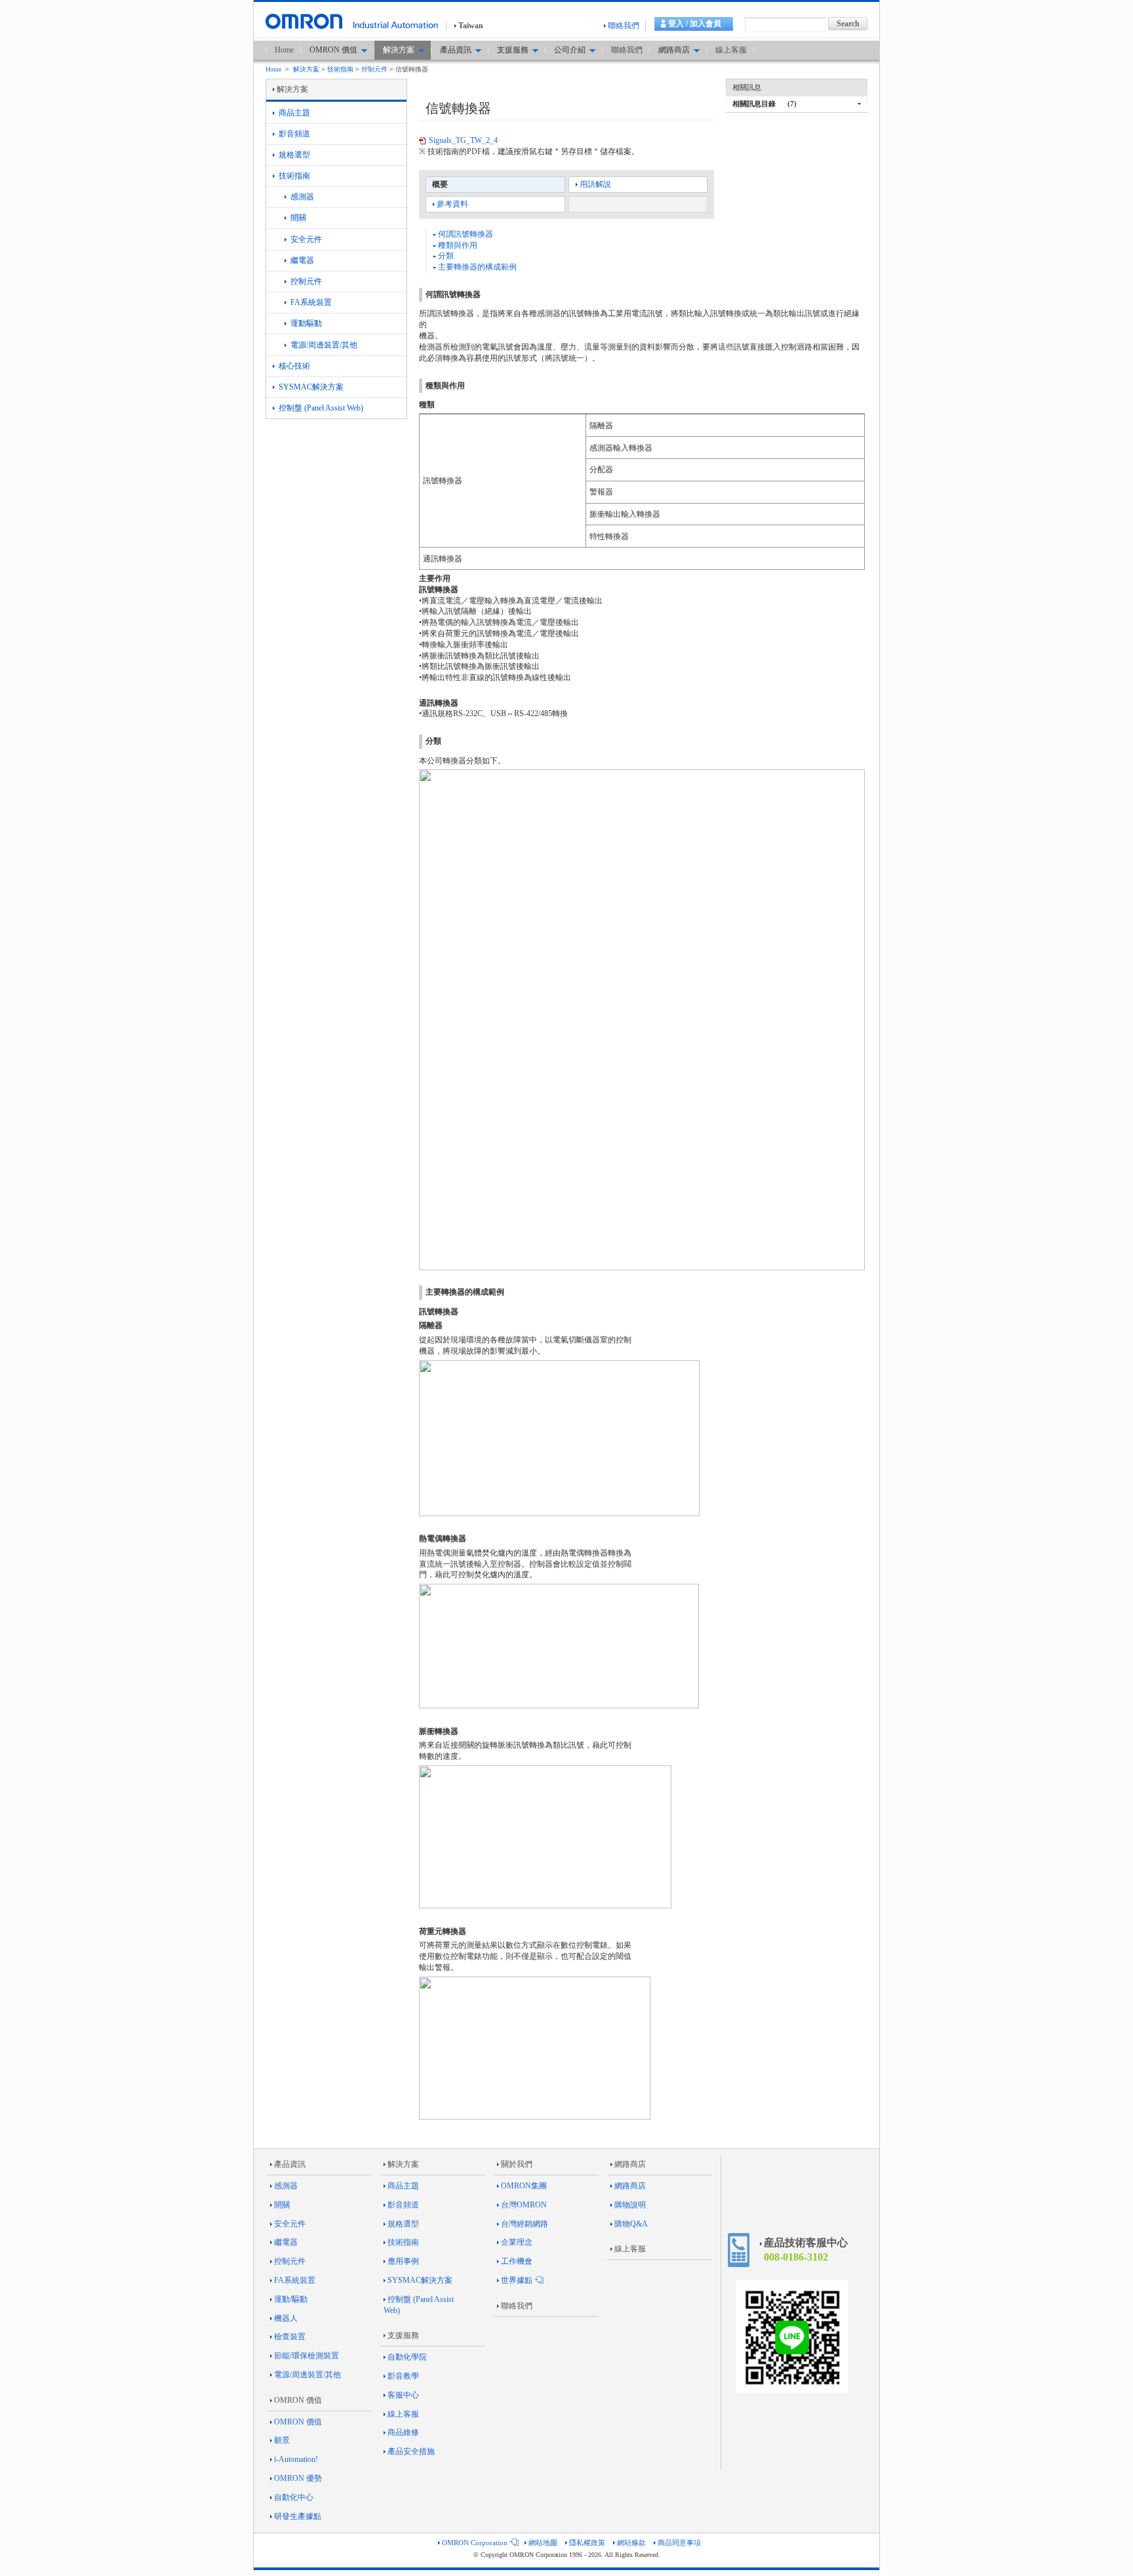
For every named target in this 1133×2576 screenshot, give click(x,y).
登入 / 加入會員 (695, 24)
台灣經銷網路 (525, 2224)
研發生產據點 (298, 2516)
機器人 (286, 2318)
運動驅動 (305, 323)
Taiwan (471, 26)
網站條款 (631, 2543)
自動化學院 (407, 2357)
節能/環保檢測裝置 (307, 2356)
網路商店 (630, 2164)
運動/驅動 (291, 2299)
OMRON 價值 (298, 2400)
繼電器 (301, 260)
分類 (445, 256)
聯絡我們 (624, 26)
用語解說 (595, 184)
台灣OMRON (524, 2205)
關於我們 (517, 2164)
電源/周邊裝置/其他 (323, 345)
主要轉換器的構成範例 (476, 267)
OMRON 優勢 (298, 2478)
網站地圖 (543, 2543)
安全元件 (305, 239)
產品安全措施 (411, 2451)
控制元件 (374, 69)
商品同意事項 (679, 2543)
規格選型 (293, 155)
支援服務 (403, 2335)
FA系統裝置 (310, 302)
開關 (297, 218)
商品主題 (293, 113)
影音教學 (403, 2376)
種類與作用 (457, 245)
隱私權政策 (587, 2543)
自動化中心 (294, 2497)
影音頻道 (293, 134)
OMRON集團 (524, 2186)
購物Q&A (631, 2224)
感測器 (301, 197)
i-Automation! (296, 2459)
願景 (282, 2440)
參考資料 (452, 204)
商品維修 (403, 2432)
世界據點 (517, 2280)
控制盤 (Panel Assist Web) (320, 408)
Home (284, 50)
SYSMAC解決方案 (310, 387)
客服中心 (403, 2395)
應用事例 (403, 2261)
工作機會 (517, 2261)
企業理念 (517, 2242)
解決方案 (306, 69)
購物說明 (630, 2205)
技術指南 (340, 69)
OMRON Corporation (475, 2543)
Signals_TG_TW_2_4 (463, 140)
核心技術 (293, 366)
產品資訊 (290, 2164)
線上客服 (731, 50)
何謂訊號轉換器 (465, 234)
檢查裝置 (290, 2337)
